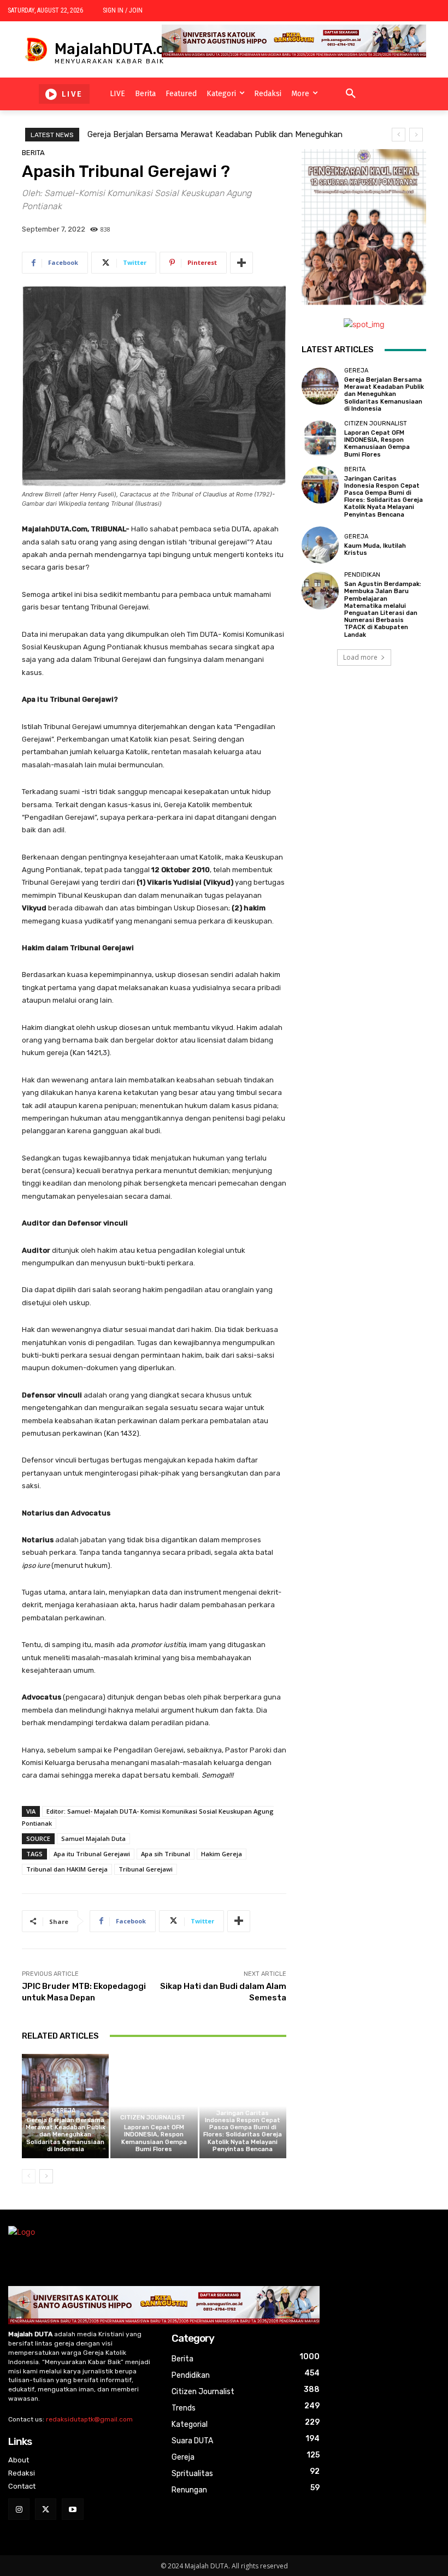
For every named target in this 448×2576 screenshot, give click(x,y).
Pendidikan (362, 575)
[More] (241, 263)
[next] (416, 135)
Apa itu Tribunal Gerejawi (92, 1854)
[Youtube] (72, 2509)
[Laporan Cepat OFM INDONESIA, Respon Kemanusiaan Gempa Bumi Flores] (154, 2106)
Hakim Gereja (222, 1854)
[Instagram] (19, 2509)
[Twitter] (46, 2509)
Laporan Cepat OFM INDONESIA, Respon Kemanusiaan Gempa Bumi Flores (154, 2138)
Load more (360, 657)
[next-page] (46, 2176)
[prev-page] (29, 2176)
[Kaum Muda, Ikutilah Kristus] (320, 545)
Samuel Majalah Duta (93, 1838)
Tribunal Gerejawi (146, 1869)
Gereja (64, 2110)
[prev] (399, 135)
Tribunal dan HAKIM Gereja (67, 1869)
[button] (351, 94)
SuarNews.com (329, 698)
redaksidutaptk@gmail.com (89, 2419)
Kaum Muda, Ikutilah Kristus (375, 549)
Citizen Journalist (153, 2118)
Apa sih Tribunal (166, 1854)
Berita (33, 153)
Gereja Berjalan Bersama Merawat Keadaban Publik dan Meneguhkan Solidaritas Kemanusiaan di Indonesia (66, 2135)
